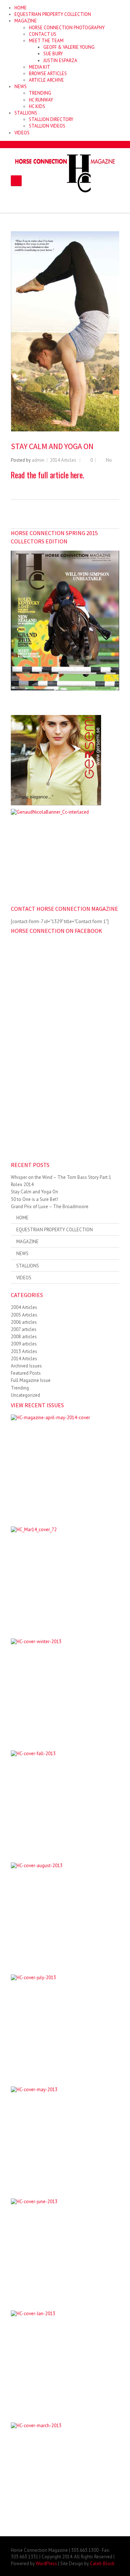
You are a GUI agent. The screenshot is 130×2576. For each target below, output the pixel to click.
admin (38, 460)
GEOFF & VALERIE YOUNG (69, 47)
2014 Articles (63, 460)
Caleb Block (102, 2564)
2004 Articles (24, 1307)
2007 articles (24, 1329)
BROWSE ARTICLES (48, 74)
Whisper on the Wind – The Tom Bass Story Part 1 (61, 1177)
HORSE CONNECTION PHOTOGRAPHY (67, 28)
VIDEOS (22, 133)
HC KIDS (37, 106)
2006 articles (24, 1322)
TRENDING (40, 93)
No (109, 460)
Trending (20, 1388)
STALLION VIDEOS (47, 126)
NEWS (21, 87)
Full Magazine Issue (31, 1380)
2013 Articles (24, 1351)
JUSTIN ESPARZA (60, 61)
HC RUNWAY (41, 100)
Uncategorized (25, 1395)
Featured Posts (26, 1373)
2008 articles (24, 1337)
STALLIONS (26, 113)
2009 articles (24, 1344)
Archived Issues (26, 1366)
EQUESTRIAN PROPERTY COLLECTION (53, 14)
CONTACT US (43, 34)
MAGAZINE (26, 21)
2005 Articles (24, 1315)
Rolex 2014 (22, 1184)
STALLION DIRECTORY (51, 119)
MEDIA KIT (40, 67)
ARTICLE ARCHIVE (46, 80)
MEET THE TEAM (46, 41)
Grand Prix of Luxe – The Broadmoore (50, 1207)
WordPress (46, 2564)
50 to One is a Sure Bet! (34, 1199)
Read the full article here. (47, 475)
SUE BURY (53, 54)
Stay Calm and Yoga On (34, 1192)
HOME (21, 8)
